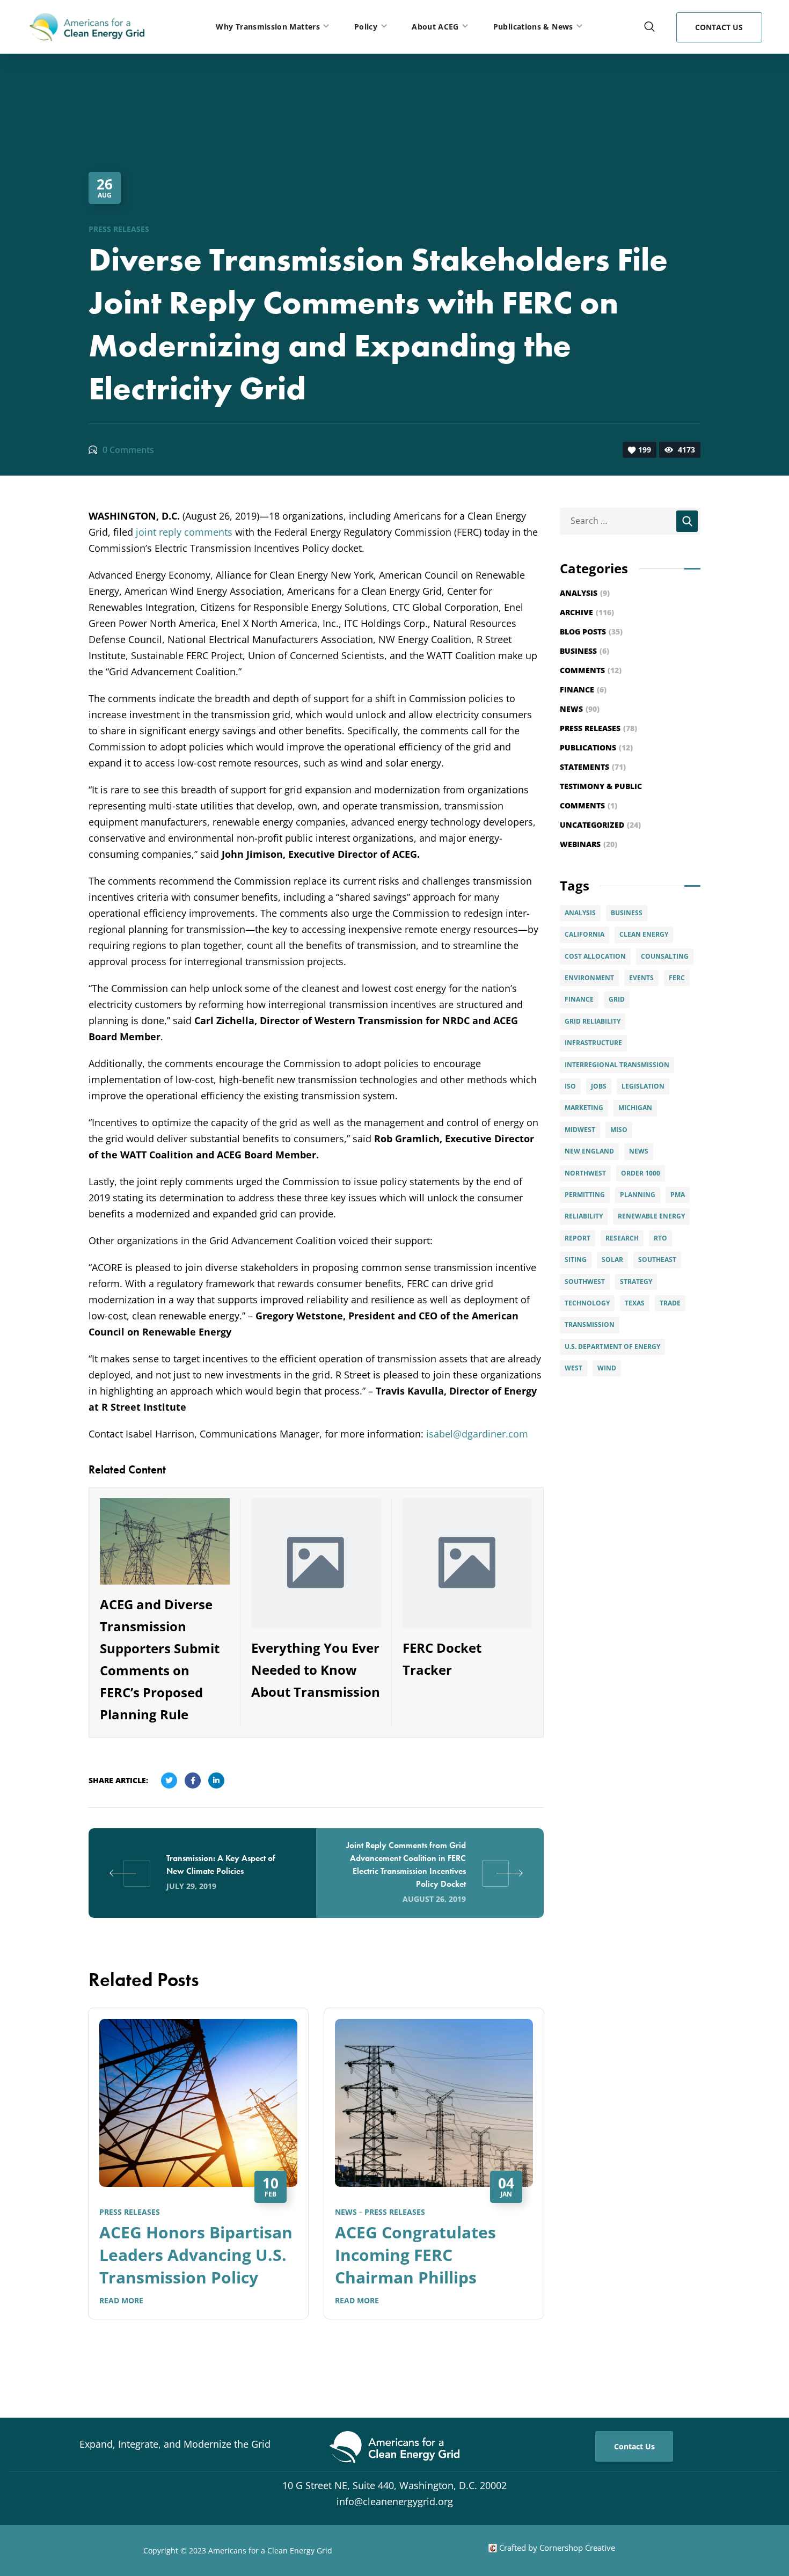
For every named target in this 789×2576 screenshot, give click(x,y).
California (585, 934)
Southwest (585, 1282)
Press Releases (119, 229)
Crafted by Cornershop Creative (556, 2548)
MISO (619, 1130)
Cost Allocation (595, 956)
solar (612, 1260)
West (574, 1368)
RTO (660, 1238)
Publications (596, 747)
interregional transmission (617, 1065)
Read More (121, 2300)
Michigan (635, 1108)
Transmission (590, 1325)
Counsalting (665, 956)
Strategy (636, 1282)
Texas (635, 1303)
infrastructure (593, 1043)
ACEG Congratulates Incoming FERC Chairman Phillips (415, 2255)
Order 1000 (641, 1173)
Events (641, 978)
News (346, 2212)
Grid (617, 999)
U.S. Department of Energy (612, 1347)
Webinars (589, 844)
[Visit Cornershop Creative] (493, 2548)
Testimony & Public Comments (601, 796)
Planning (638, 1195)
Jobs (599, 1086)
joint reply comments (184, 532)
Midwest (580, 1130)
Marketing (584, 1108)
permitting (585, 1195)
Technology (587, 1303)
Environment (589, 978)
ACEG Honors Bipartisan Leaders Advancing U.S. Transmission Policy (196, 2255)
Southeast (657, 1260)
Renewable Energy (651, 1216)
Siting (576, 1260)
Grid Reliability (593, 1021)
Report (578, 1238)
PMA (678, 1195)
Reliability (584, 1216)
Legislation (643, 1086)
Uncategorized (600, 825)
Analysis (585, 593)
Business (585, 651)
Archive (587, 612)
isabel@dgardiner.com (477, 1434)
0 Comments (128, 450)
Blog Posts (591, 632)
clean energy (644, 934)
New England (589, 1151)
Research (622, 1238)
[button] (649, 27)
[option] (198, 2171)
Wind (607, 1368)
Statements (593, 767)
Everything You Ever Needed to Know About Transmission (316, 1670)
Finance (583, 689)
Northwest (585, 1173)
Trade (670, 1303)
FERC (677, 978)
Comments (591, 670)
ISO (570, 1086)
